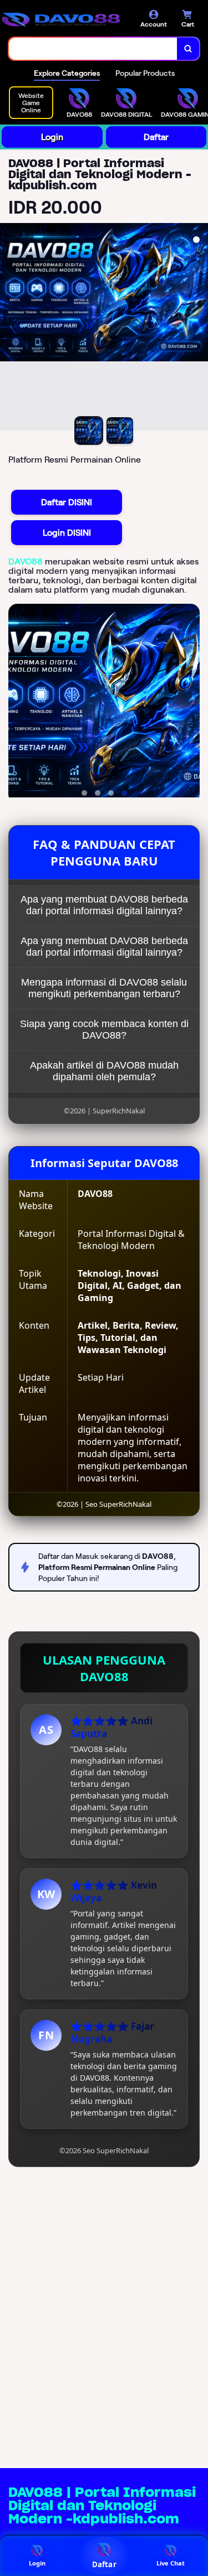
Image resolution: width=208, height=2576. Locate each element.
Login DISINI (67, 533)
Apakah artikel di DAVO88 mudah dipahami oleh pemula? (104, 1071)
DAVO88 (26, 561)
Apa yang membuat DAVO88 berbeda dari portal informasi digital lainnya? (104, 905)
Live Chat (171, 2563)
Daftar (156, 137)
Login (52, 137)
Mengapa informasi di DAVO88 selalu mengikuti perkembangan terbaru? (104, 988)
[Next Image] (199, 329)
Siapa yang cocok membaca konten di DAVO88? (104, 1030)
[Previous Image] (9, 329)
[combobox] (93, 49)
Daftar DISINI (67, 502)
